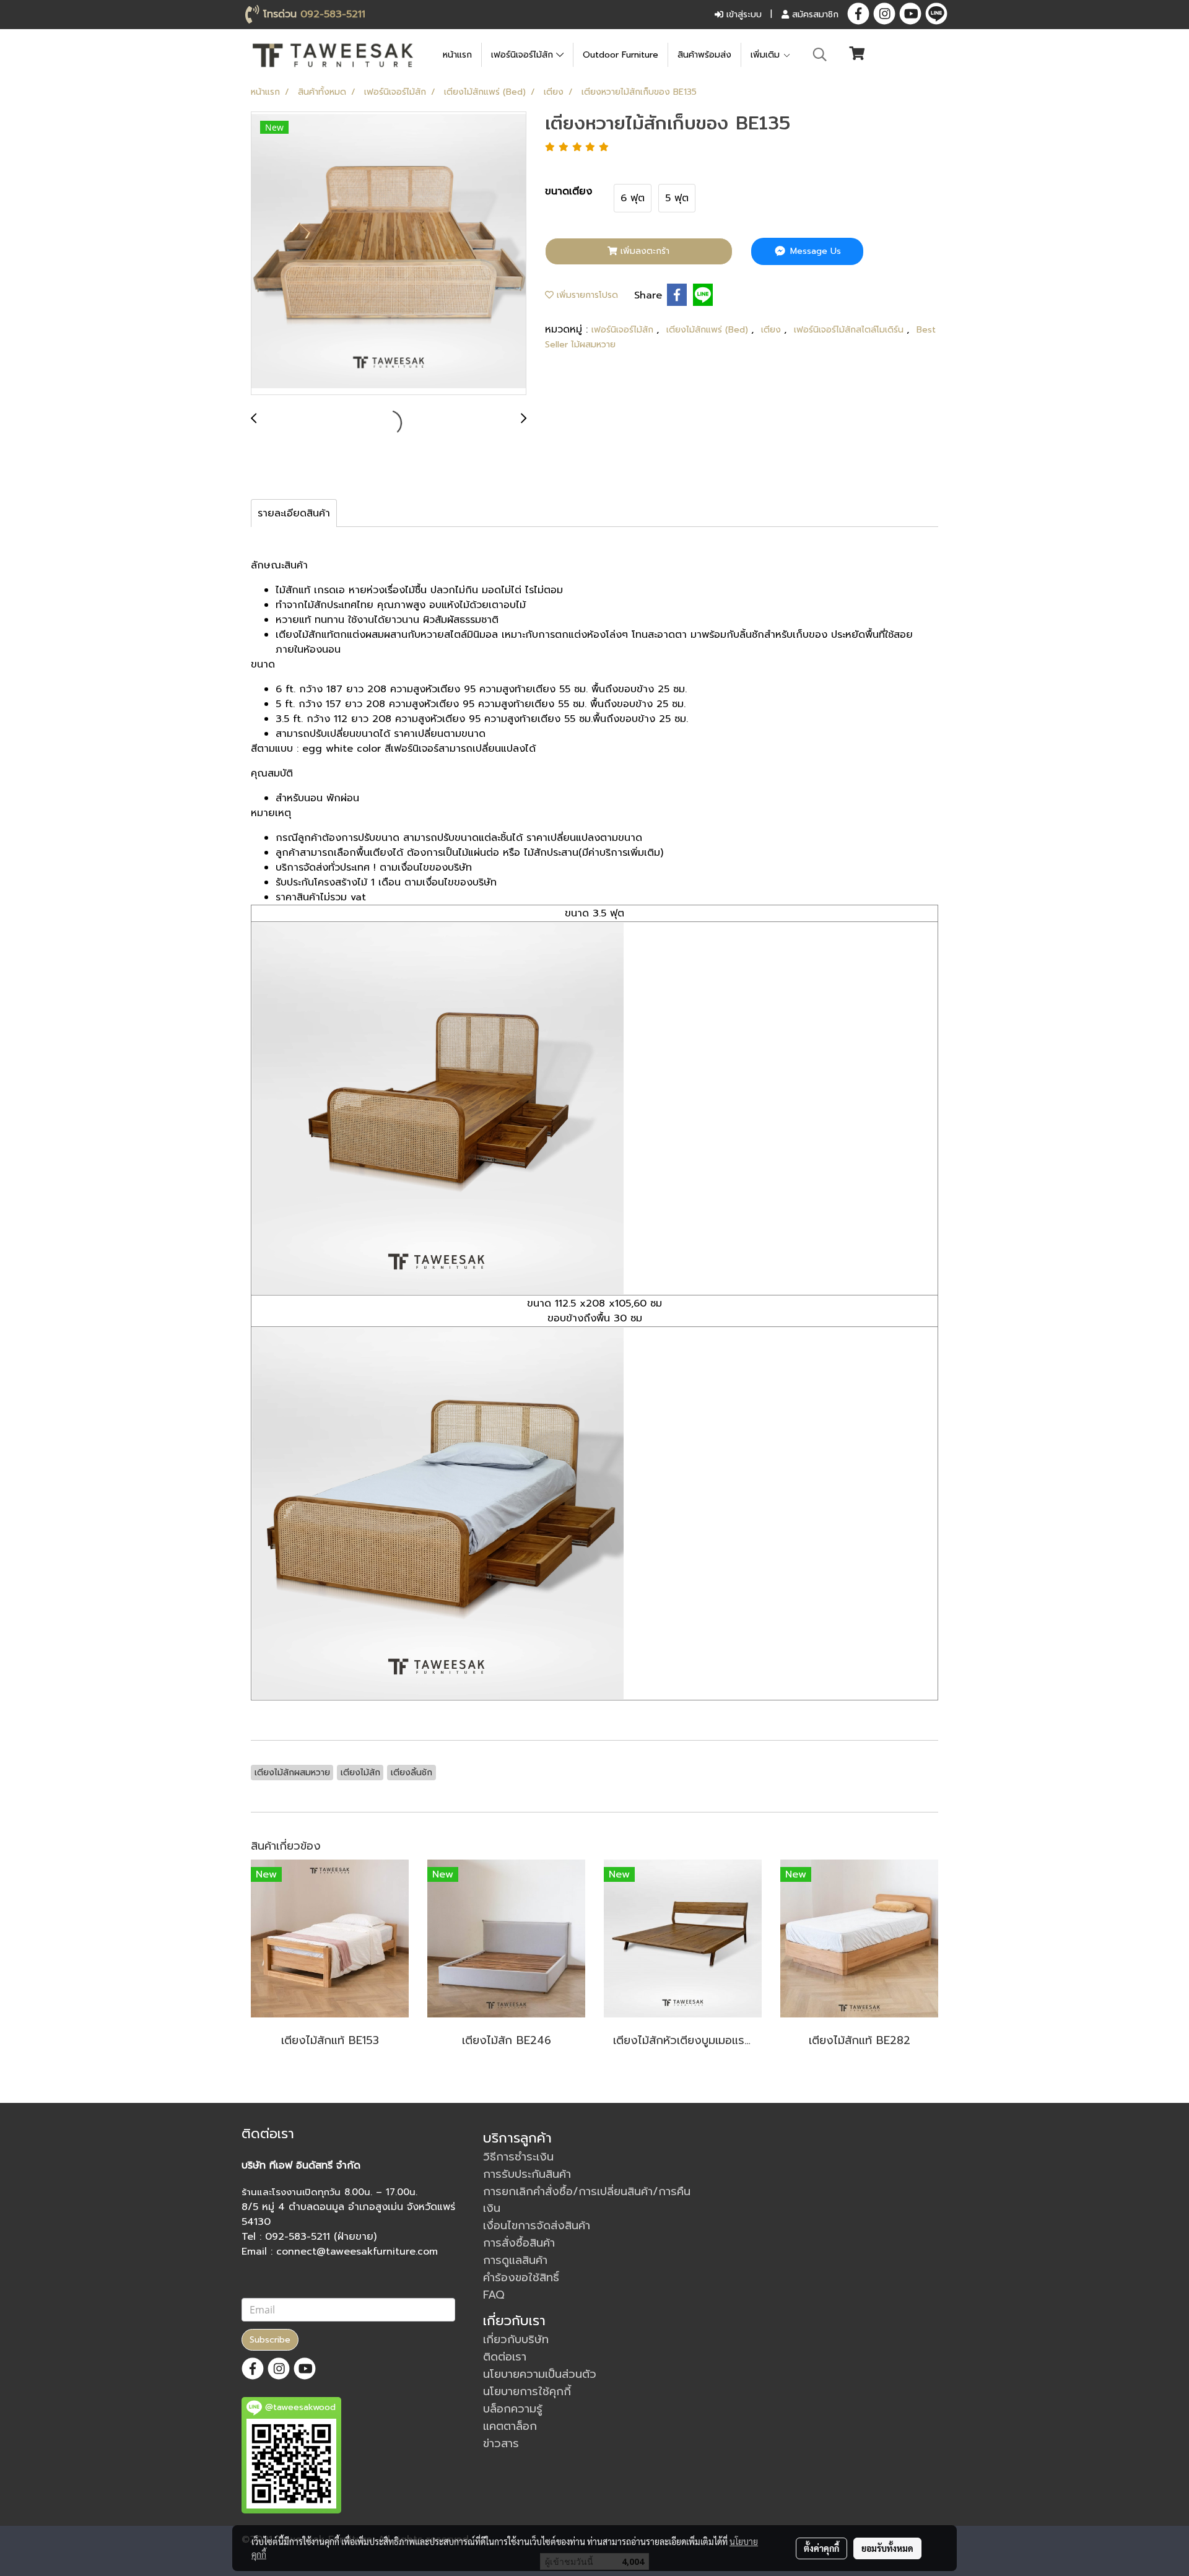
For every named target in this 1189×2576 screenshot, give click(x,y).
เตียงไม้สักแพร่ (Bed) (709, 330)
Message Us (814, 251)
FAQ (494, 2295)
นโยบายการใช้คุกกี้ (527, 2391)
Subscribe (270, 2340)
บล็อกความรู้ (513, 2409)
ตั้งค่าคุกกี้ (821, 2548)
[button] (820, 54)
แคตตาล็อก (510, 2426)
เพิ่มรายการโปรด (586, 295)
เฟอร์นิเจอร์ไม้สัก (524, 55)
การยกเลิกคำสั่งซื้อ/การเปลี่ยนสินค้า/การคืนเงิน (587, 2200)
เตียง (773, 330)
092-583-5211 (333, 14)
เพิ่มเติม (767, 55)
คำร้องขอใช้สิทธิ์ (521, 2278)
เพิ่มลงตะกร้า (643, 251)
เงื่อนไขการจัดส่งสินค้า (537, 2226)
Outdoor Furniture (621, 55)
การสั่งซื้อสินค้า (519, 2243)
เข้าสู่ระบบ (743, 15)
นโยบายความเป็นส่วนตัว (540, 2374)
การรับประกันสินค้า (527, 2174)
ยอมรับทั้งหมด (887, 2548)
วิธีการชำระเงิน (518, 2157)
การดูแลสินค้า (515, 2260)
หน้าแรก (457, 55)
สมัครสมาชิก (814, 15)
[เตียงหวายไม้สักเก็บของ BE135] (389, 254)
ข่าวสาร (501, 2443)
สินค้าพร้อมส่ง (704, 55)
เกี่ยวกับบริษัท (516, 2339)
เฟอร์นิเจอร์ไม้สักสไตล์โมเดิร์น (850, 330)
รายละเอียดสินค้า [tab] (294, 513)
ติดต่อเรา (505, 2357)
